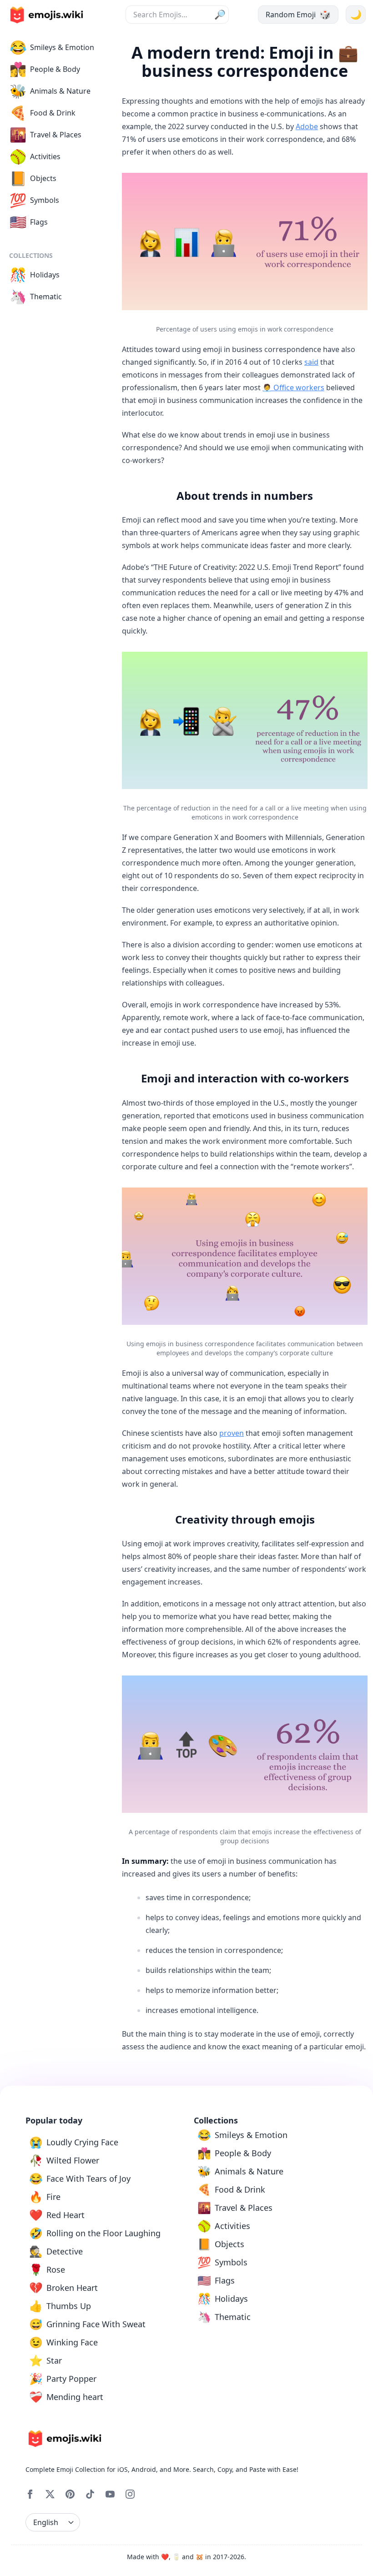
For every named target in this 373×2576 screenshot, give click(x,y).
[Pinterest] (70, 2494)
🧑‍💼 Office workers (293, 387)
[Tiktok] (90, 2494)
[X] (50, 2494)
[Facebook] (30, 2494)
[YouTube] (110, 2494)
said (311, 362)
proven (232, 1433)
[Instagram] (130, 2494)
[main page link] (46, 15)
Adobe (307, 126)
